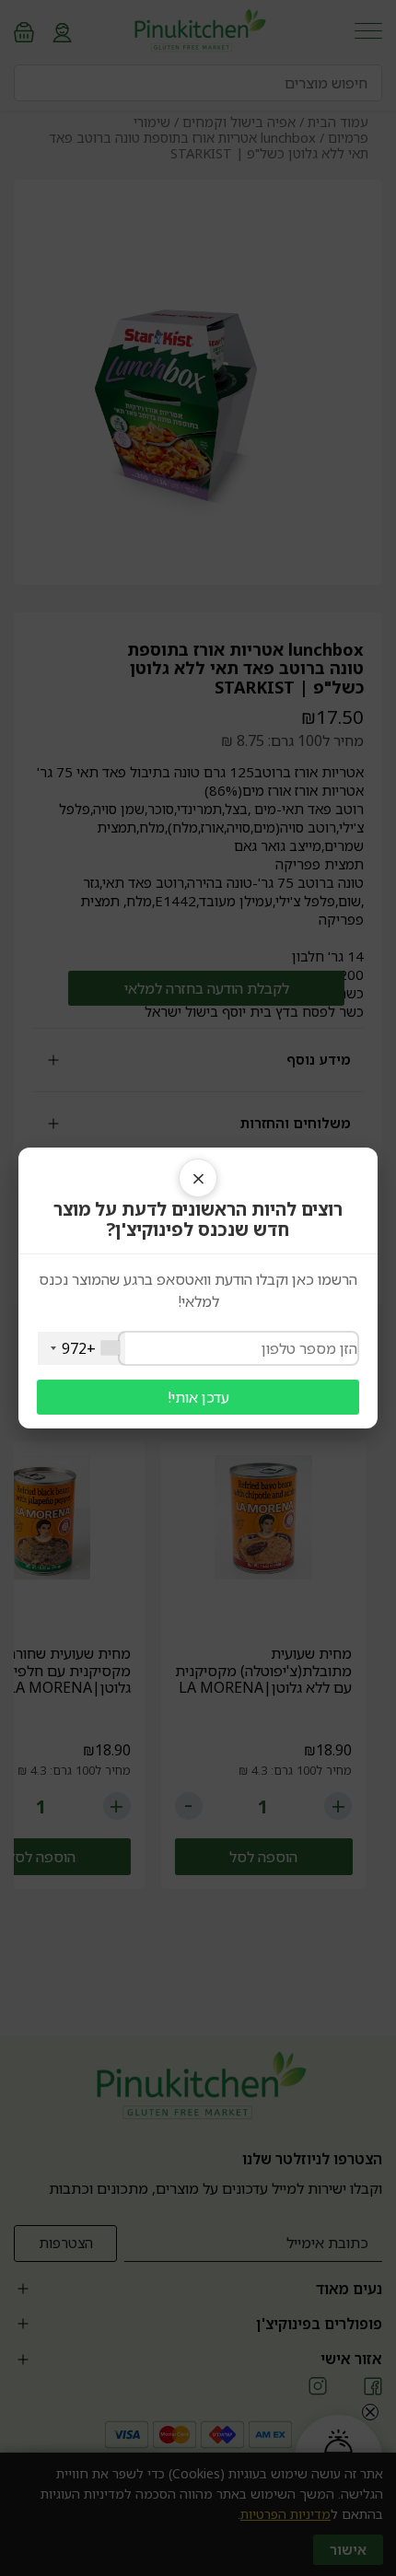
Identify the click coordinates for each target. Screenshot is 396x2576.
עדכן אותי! (198, 1397)
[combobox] (82, 1348)
